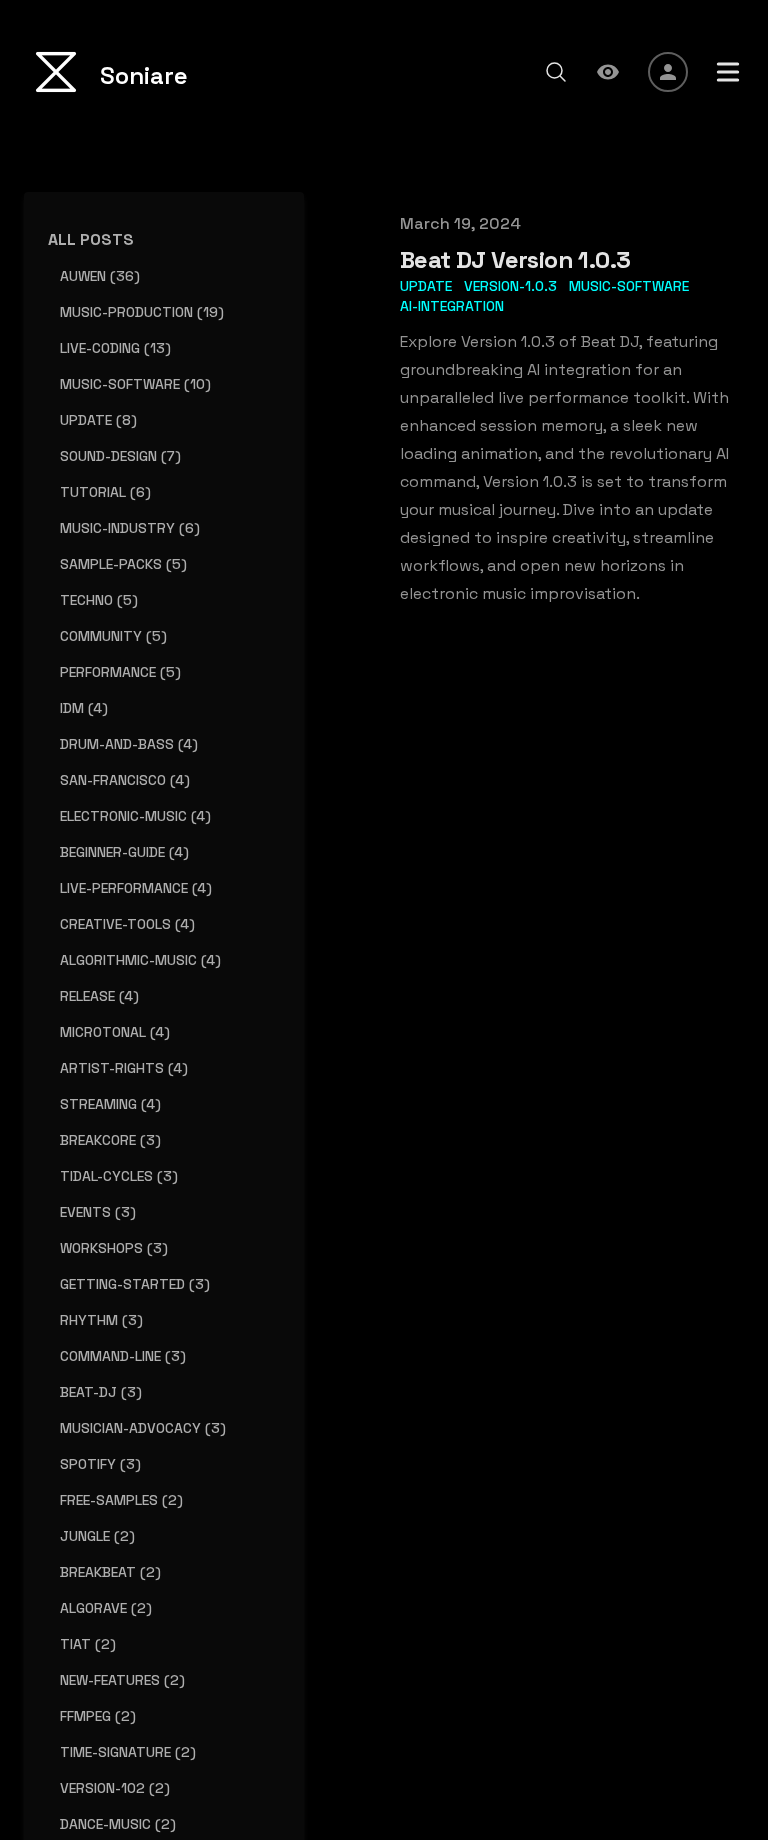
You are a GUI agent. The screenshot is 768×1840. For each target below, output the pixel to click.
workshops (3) (114, 1248)
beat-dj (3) (101, 1392)
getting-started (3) (135, 1284)
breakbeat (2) (110, 1572)
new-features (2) (122, 1680)
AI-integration (452, 306)
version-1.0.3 (510, 286)
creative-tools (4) (127, 924)
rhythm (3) (101, 1320)
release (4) (99, 996)
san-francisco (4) (125, 780)
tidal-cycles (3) (119, 1176)
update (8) (98, 420)
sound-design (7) (120, 456)
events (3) (98, 1212)
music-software (629, 286)
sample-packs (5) (123, 564)
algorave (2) (106, 1608)
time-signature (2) (128, 1752)
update (426, 286)
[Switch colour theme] (608, 72)
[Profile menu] (668, 72)
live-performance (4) (136, 888)
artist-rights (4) (124, 1068)
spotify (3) (100, 1464)
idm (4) (84, 708)
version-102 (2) (115, 1788)
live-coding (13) (115, 348)
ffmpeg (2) (98, 1716)
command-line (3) (123, 1356)
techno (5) (99, 600)
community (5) (113, 636)
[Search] (556, 72)
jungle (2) (97, 1536)
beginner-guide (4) (124, 852)
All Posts (91, 239)
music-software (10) (135, 384)
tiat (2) (88, 1644)
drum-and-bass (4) (129, 744)
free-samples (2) (121, 1500)
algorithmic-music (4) (140, 960)
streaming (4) (110, 1104)
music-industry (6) (130, 528)
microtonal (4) (115, 1032)
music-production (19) (142, 312)
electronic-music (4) (135, 816)
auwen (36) (100, 276)
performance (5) (120, 672)
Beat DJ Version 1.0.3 (515, 259)
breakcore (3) (110, 1140)
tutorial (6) (105, 492)
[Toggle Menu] (728, 72)
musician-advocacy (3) (143, 1428)
